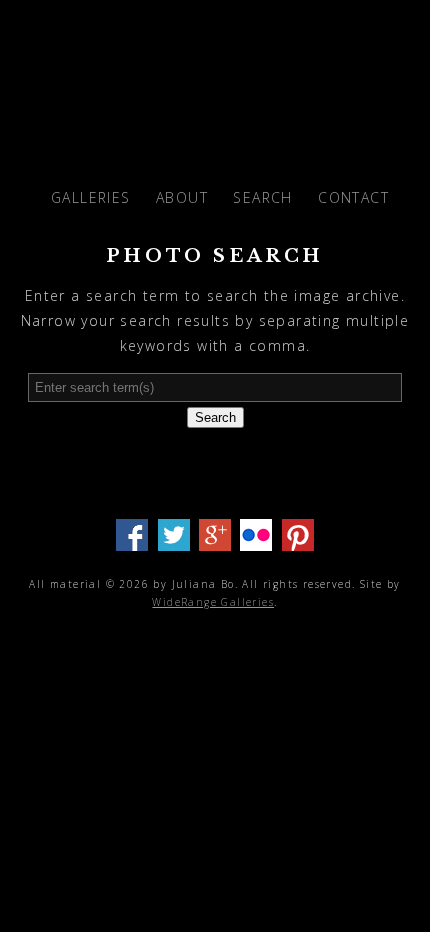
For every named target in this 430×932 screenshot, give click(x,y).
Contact (353, 197)
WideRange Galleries (213, 602)
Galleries (91, 197)
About (182, 197)
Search (262, 197)
